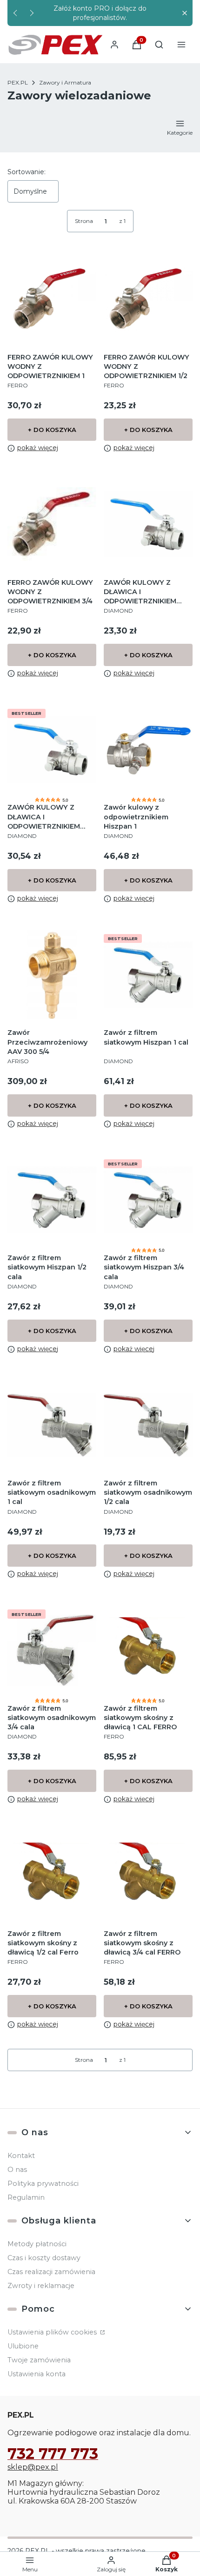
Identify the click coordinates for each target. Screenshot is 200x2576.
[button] (184, 13)
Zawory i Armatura (65, 82)
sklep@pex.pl (33, 2467)
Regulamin (26, 2197)
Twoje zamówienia (39, 2360)
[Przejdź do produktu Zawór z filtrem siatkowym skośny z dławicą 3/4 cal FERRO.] (148, 1875)
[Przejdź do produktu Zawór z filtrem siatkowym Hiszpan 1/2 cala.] (52, 1200)
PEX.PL (18, 82)
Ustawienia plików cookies (53, 2332)
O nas (17, 2170)
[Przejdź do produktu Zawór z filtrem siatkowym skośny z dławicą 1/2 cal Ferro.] (52, 1875)
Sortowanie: (27, 172)
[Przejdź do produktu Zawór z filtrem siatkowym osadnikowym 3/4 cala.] (52, 1650)
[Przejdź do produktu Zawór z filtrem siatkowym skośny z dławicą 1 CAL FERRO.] (148, 1650)
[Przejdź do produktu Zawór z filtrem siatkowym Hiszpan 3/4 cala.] (148, 1200)
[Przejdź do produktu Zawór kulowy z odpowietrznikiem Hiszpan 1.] (148, 749)
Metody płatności (37, 2244)
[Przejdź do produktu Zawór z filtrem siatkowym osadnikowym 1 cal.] (52, 1425)
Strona (84, 221)
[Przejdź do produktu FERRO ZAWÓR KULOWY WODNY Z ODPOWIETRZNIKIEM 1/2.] (148, 299)
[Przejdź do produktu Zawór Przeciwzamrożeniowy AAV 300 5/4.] (52, 975)
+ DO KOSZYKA (52, 430)
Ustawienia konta (37, 2374)
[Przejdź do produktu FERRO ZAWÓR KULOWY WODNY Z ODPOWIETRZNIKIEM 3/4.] (52, 524)
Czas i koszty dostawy (44, 2258)
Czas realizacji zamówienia (51, 2272)
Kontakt (21, 2156)
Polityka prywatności (43, 2184)
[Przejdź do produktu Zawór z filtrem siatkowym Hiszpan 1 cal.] (148, 975)
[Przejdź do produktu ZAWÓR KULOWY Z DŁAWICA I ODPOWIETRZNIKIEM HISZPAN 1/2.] (148, 524)
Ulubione (23, 2346)
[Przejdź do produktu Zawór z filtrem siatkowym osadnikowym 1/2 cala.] (148, 1425)
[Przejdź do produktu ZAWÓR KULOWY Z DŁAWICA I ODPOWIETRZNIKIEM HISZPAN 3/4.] (52, 749)
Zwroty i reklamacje (41, 2286)
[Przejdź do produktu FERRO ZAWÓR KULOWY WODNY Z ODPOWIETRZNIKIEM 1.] (52, 299)
